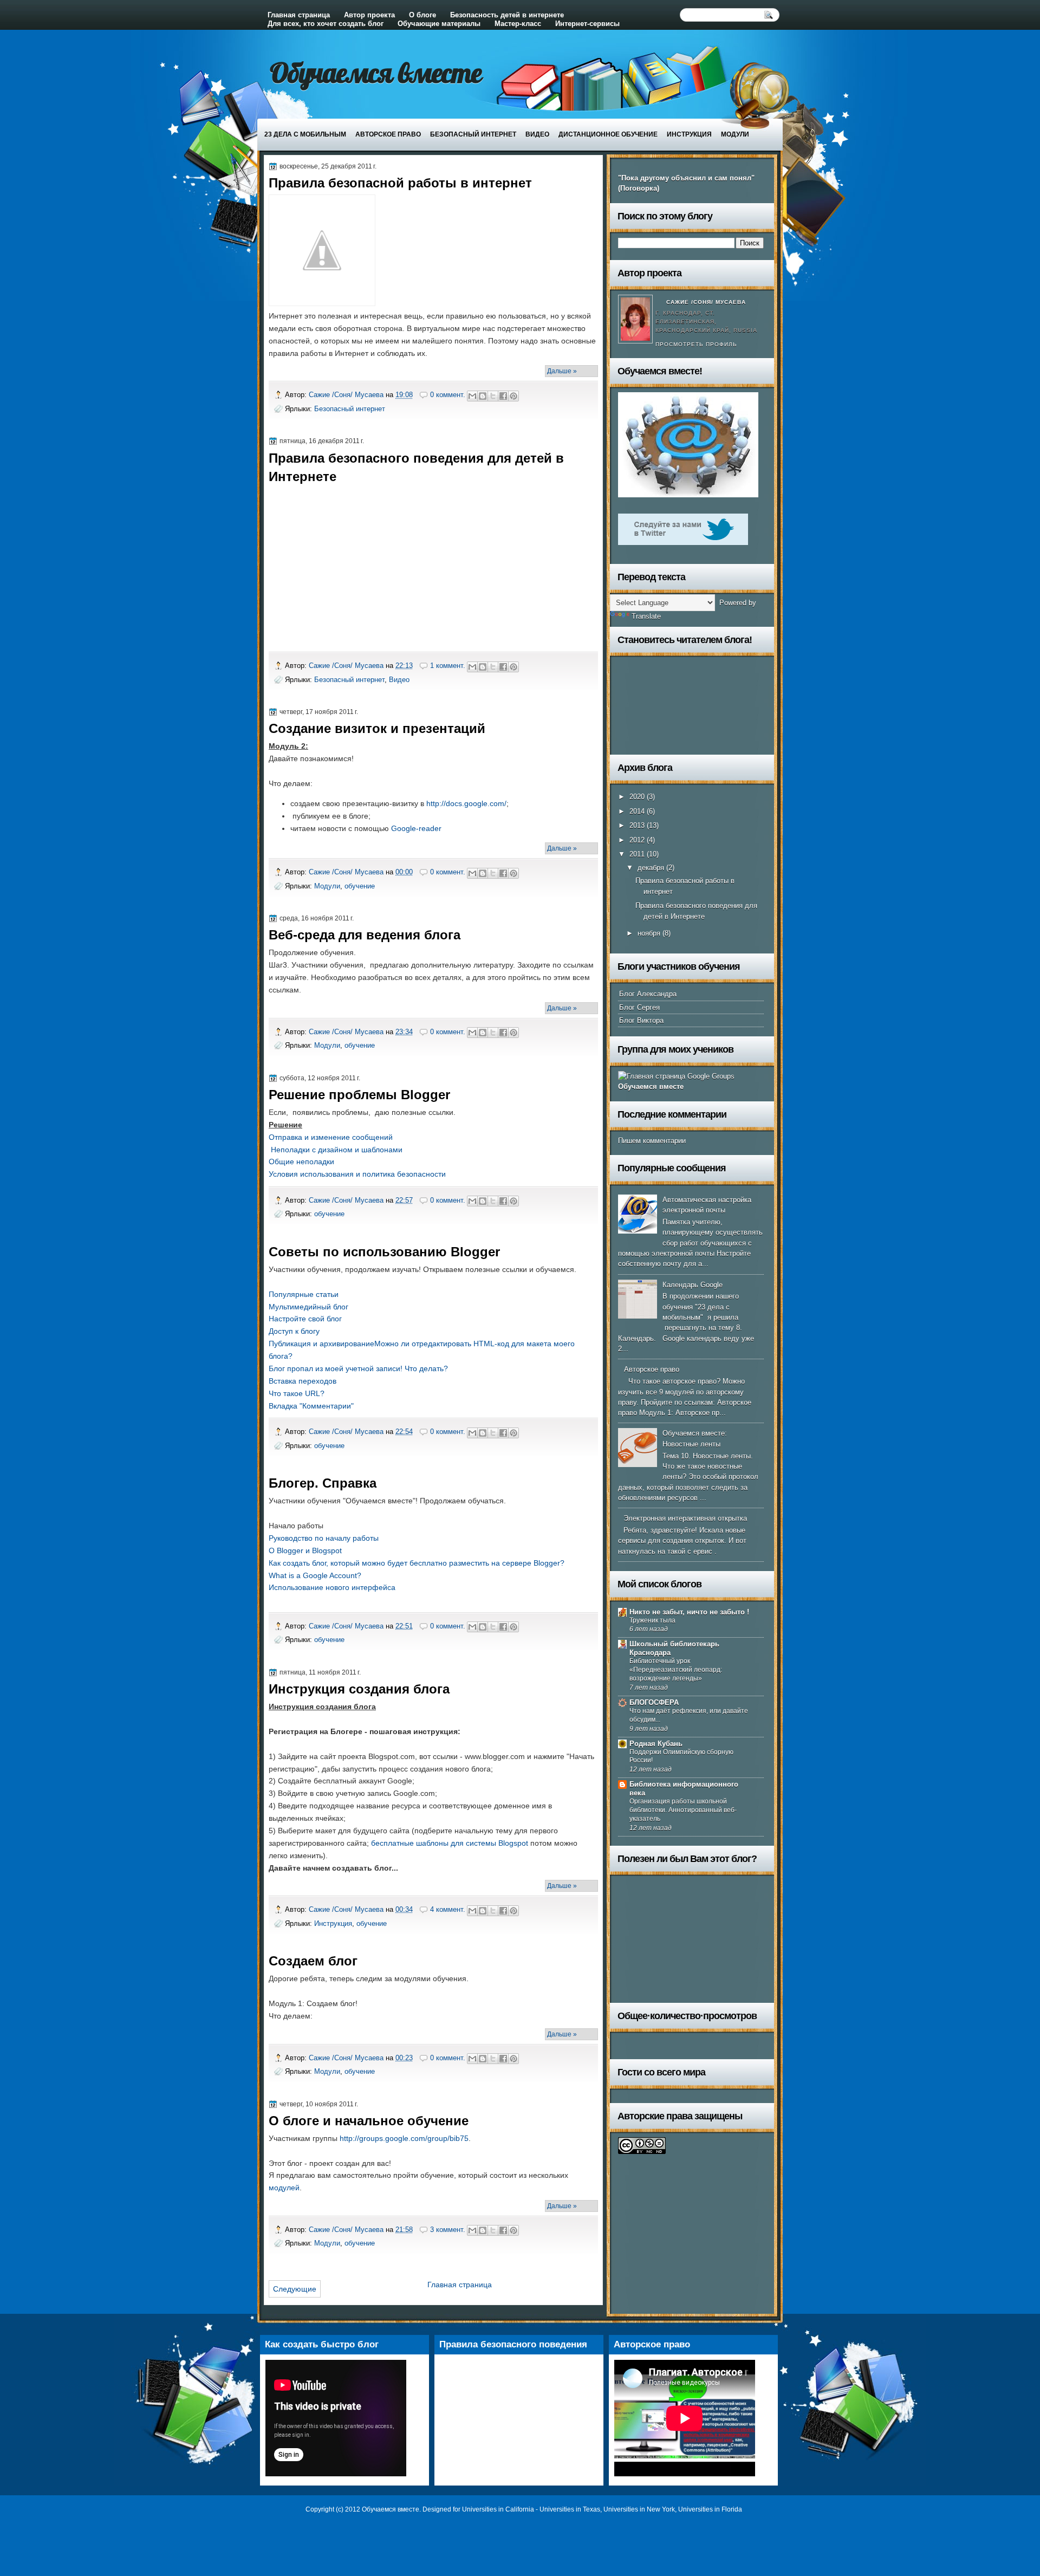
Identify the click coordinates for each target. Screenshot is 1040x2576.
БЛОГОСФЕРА (654, 1702)
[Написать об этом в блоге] (483, 396)
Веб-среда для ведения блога (365, 935)
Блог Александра (648, 994)
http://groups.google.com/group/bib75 (404, 2138)
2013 (638, 825)
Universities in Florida (710, 2509)
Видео (537, 134)
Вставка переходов (303, 1381)
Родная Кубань (656, 1744)
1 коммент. (448, 666)
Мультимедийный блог (308, 1307)
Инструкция (689, 134)
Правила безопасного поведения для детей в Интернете (416, 467)
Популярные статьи (304, 1294)
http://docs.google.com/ (466, 803)
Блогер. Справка (323, 1483)
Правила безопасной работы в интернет (400, 183)
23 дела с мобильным (305, 134)
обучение (360, 886)
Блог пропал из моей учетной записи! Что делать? (358, 1368)
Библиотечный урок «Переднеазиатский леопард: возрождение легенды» (676, 1670)
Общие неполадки (301, 1162)
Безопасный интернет (473, 134)
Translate (646, 616)
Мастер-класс (518, 24)
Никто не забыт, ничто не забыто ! (689, 1612)
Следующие (295, 2289)
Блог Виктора (641, 1020)
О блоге (422, 15)
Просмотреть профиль (696, 344)
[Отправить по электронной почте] (472, 396)
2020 (638, 797)
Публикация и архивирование (321, 1344)
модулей (284, 2188)
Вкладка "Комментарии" (311, 1406)
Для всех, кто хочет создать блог (326, 24)
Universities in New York (639, 2509)
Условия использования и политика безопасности (357, 1174)
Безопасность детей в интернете (507, 15)
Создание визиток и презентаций (377, 728)
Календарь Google (693, 1285)
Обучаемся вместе (376, 72)
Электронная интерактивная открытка (685, 1518)
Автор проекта (369, 15)
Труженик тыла (652, 1620)
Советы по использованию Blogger (384, 1252)
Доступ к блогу (294, 1331)
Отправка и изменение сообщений (331, 1137)
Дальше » (562, 371)
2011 (638, 854)
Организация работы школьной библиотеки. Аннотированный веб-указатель (683, 1810)
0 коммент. (448, 395)
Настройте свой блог (305, 1319)
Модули (735, 134)
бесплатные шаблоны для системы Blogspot (450, 1843)
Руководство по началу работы (324, 1538)
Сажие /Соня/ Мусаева (347, 395)
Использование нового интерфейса (332, 1587)
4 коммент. (448, 1909)
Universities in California (498, 2509)
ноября (650, 933)
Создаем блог (313, 1961)
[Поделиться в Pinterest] (513, 396)
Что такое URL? (297, 1393)
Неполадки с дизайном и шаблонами (337, 1150)
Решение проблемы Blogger (359, 1095)
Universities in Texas (570, 2509)
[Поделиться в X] (493, 396)
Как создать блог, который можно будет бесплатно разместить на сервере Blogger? (417, 1563)
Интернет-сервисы (587, 24)
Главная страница (299, 15)
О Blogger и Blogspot (305, 1550)
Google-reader (416, 828)
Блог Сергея (639, 1007)
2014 (638, 811)
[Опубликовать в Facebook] (503, 396)
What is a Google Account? (315, 1575)
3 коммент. (448, 2230)
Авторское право (388, 134)
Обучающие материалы (439, 24)
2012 (638, 840)
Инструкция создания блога (359, 1689)
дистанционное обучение (608, 134)
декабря (652, 868)
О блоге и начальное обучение (369, 2121)
